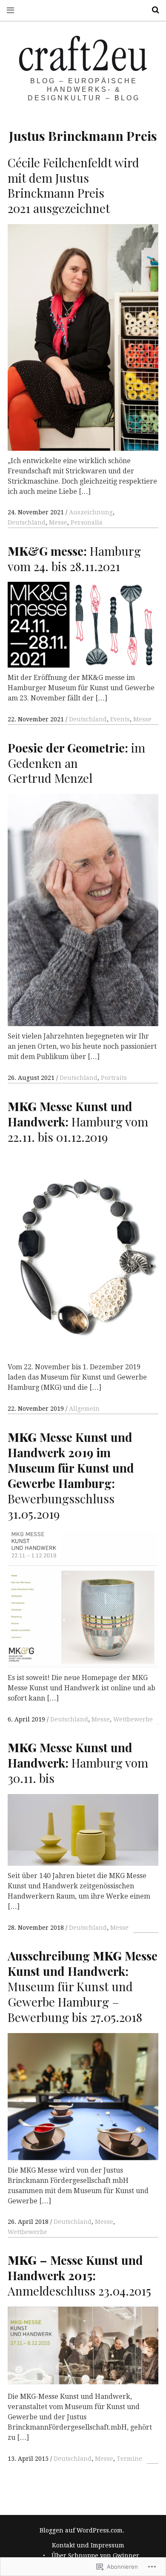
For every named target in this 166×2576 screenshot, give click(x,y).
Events (120, 719)
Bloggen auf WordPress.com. (82, 2530)
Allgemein (84, 1409)
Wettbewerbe (133, 1719)
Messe (58, 522)
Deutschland (27, 522)
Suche (152, 10)
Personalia (87, 522)
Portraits (114, 1078)
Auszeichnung (91, 512)
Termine (129, 2459)
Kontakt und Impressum (88, 2545)
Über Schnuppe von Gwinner (95, 2556)
